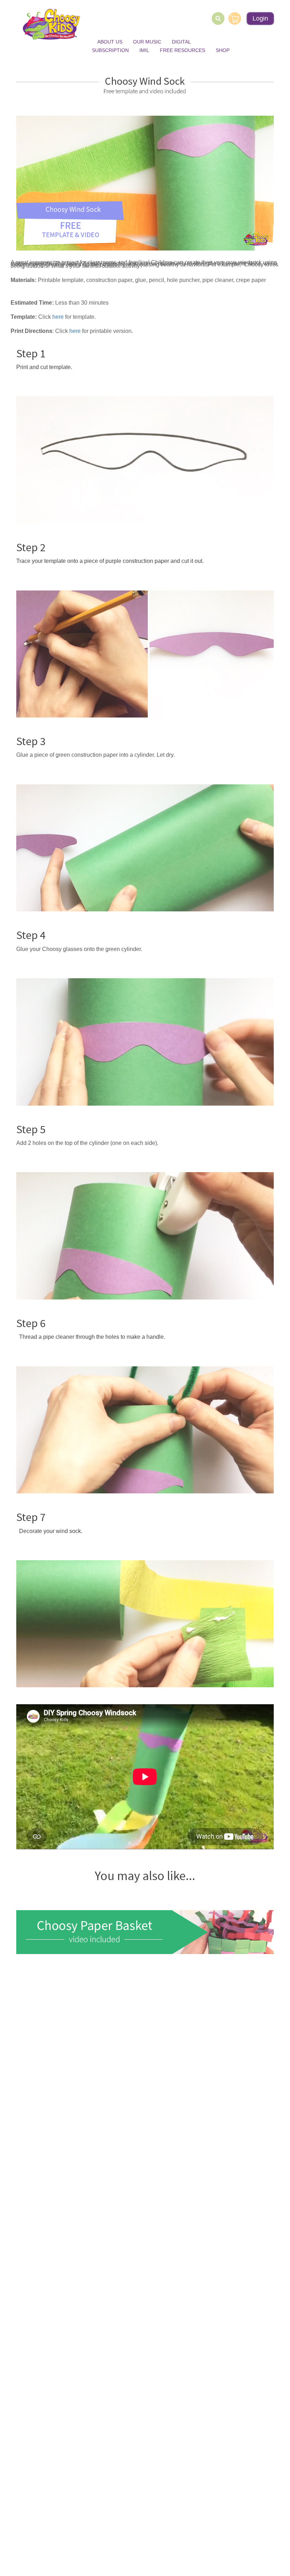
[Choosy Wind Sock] (145, 183)
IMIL (144, 50)
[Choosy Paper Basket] (145, 1932)
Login (260, 18)
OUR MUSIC (147, 42)
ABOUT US (110, 42)
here (58, 317)
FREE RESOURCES (182, 50)
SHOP (223, 50)
